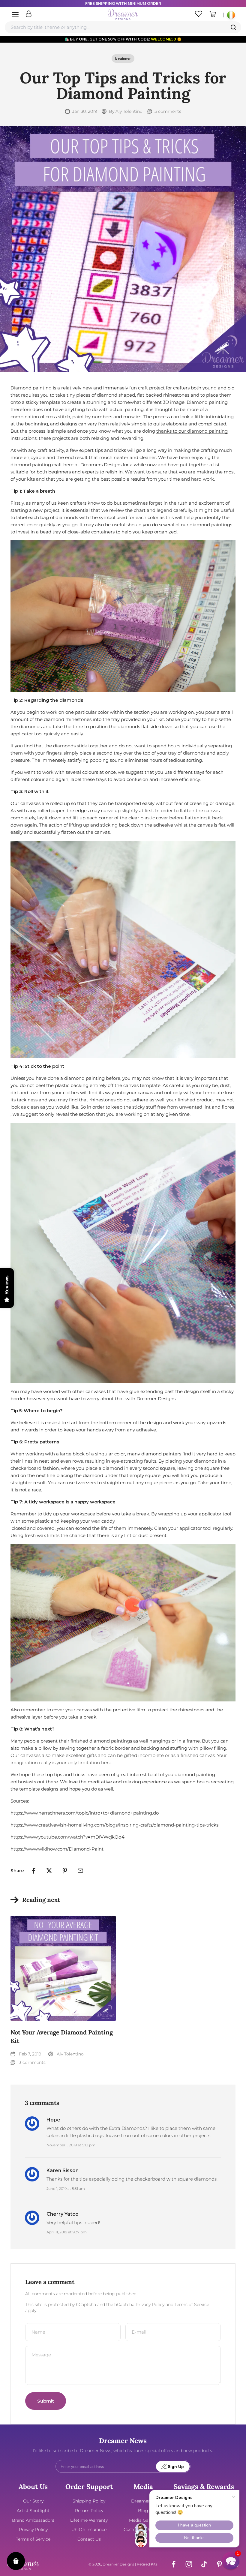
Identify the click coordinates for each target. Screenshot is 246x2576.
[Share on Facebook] (34, 1871)
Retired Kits (147, 2564)
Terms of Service (192, 2304)
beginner (123, 59)
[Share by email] (80, 1871)
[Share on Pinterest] (65, 1871)
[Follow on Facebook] (174, 2564)
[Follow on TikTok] (204, 2564)
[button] (231, 2561)
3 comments (168, 111)
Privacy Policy (150, 2304)
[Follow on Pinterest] (219, 2564)
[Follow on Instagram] (189, 2564)
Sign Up (176, 2467)
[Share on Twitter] (49, 1871)
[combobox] (123, 27)
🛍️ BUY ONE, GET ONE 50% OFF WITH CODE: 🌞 (123, 39)
